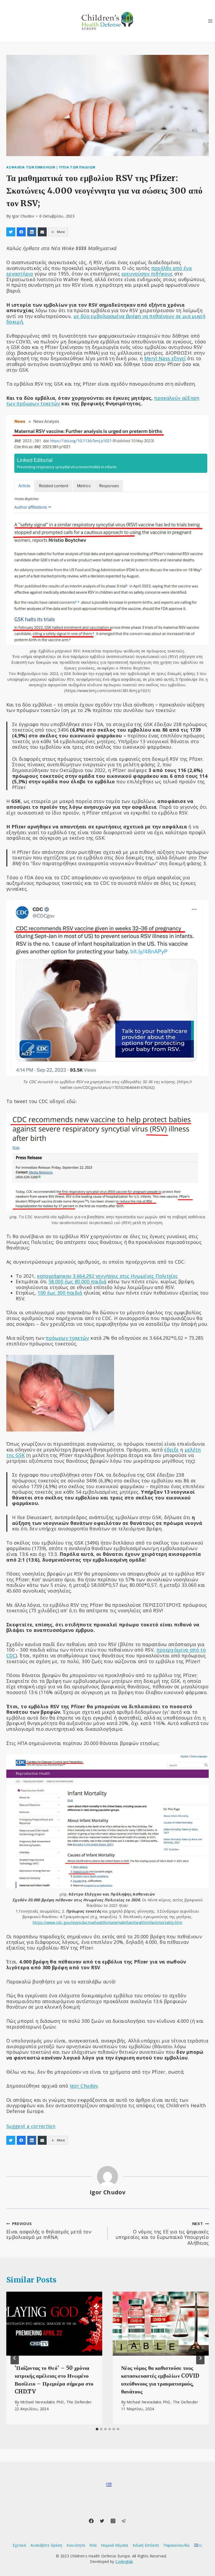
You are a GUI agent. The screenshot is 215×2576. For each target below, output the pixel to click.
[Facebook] (91, 2521)
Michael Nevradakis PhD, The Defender (56, 2402)
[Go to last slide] (15, 2358)
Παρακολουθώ (176, 2545)
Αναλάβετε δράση (46, 2545)
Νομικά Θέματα (115, 2545)
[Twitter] (102, 2521)
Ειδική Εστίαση (146, 2545)
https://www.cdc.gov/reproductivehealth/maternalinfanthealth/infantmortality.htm (107, 1922)
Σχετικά (19, 2545)
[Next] (200, 2358)
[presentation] (54, 2324)
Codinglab (124, 2561)
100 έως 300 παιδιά (60, 1293)
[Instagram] (113, 2521)
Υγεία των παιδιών (77, 167)
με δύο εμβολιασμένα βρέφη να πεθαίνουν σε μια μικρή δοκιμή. (106, 319)
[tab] (97, 2429)
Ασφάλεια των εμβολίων (31, 167)
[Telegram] (124, 2521)
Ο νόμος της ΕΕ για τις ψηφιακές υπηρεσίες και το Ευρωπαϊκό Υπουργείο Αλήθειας (162, 2233)
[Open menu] (210, 21)
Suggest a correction (31, 2126)
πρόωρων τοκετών (67, 1338)
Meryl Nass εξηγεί (165, 358)
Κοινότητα (76, 2545)
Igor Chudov (23, 216)
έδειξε (171, 1450)
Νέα (93, 2545)
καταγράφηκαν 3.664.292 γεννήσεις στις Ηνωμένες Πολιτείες (107, 1276)
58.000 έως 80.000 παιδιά (77, 1281)
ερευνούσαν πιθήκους (147, 274)
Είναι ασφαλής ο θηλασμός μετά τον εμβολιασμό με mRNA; (49, 2231)
